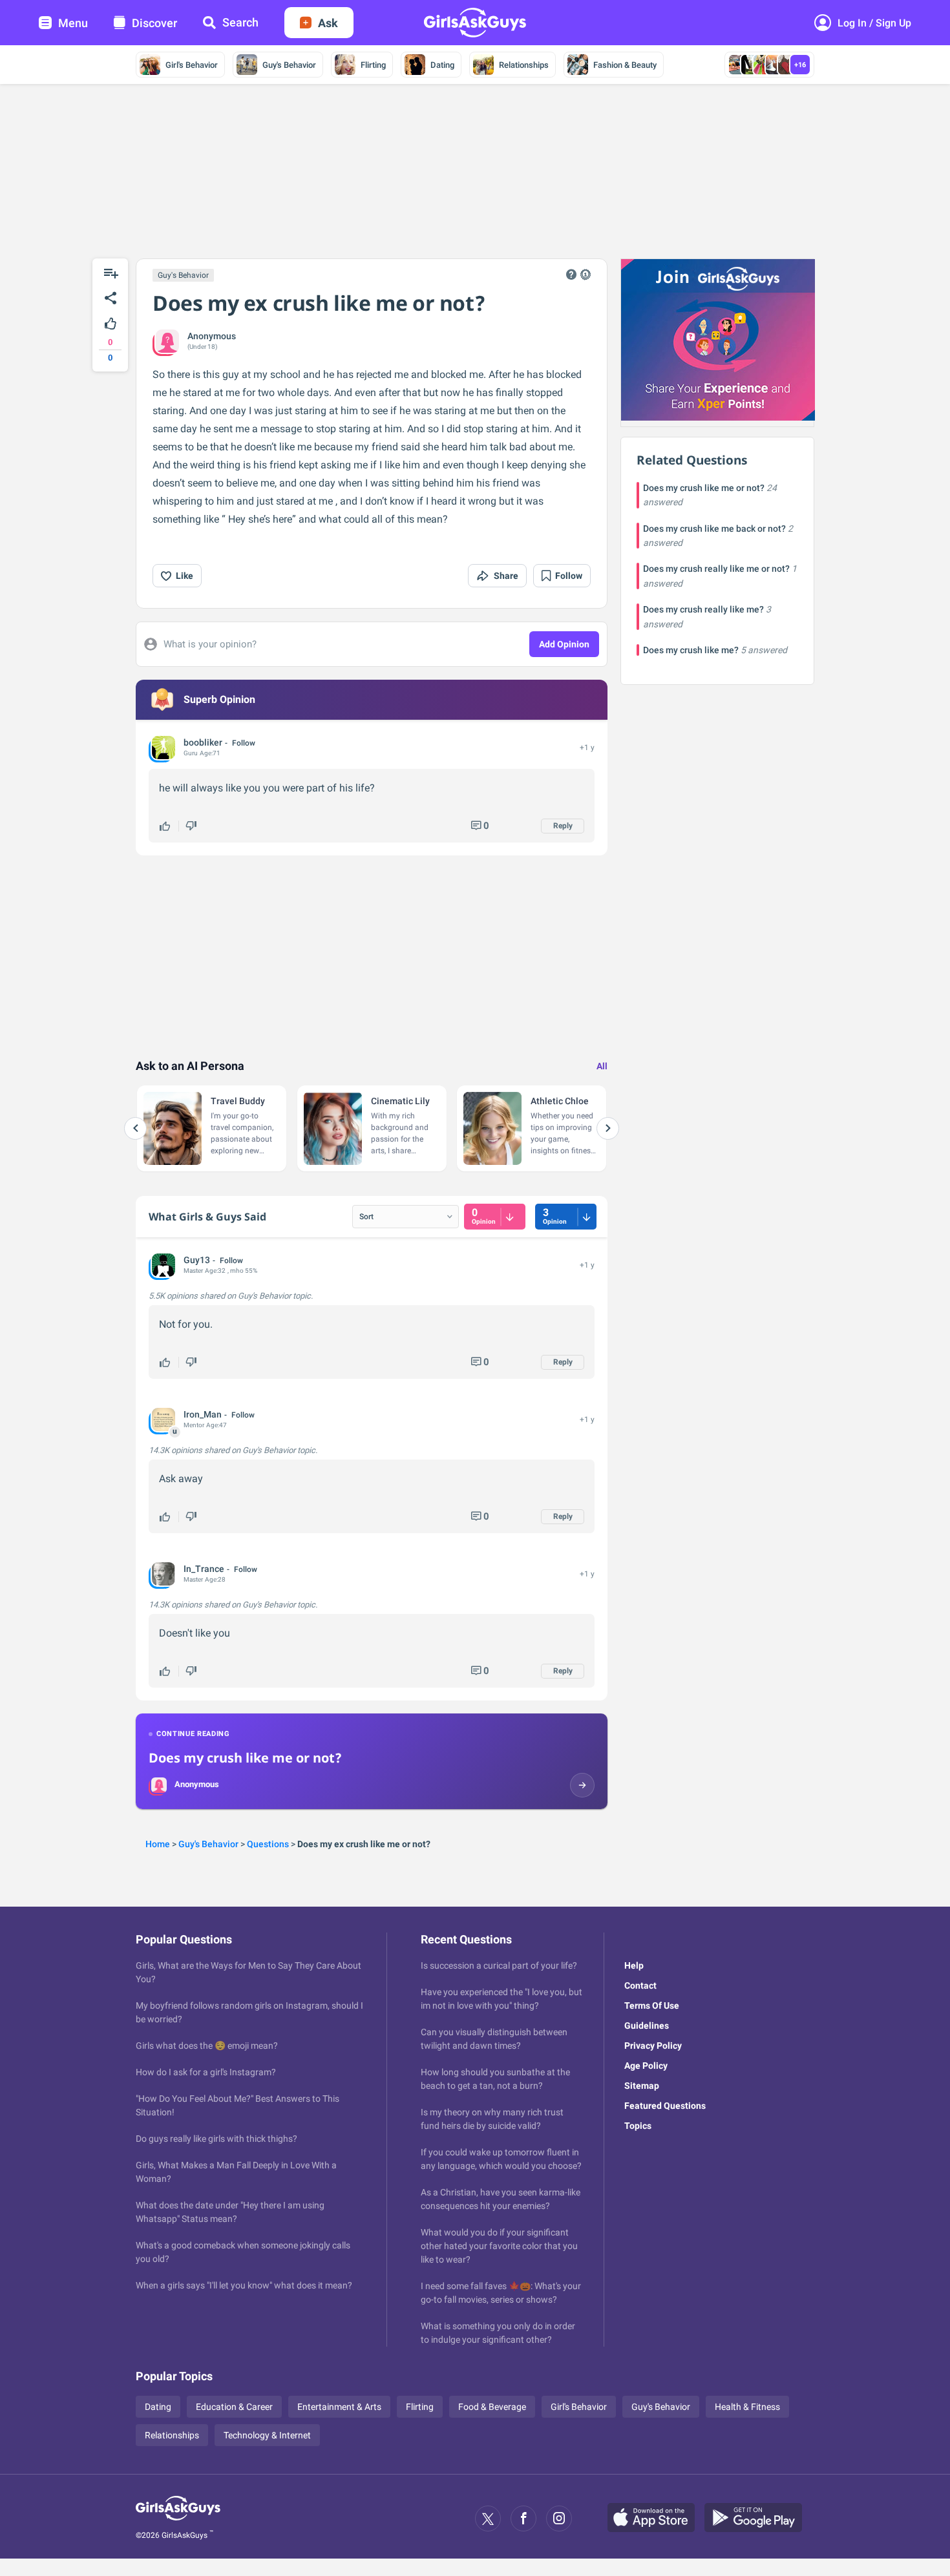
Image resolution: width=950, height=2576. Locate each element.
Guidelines (647, 2026)
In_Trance (204, 1569)
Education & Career (234, 2407)
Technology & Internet (267, 2435)
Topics (638, 2126)
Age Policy (646, 2066)
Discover (154, 23)
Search (240, 22)
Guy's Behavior (289, 65)
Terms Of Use (652, 2005)
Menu (73, 23)
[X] (488, 2518)
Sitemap (642, 2086)
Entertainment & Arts (339, 2407)
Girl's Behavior (192, 65)
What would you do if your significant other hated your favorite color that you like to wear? (499, 2246)
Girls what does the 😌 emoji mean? (207, 2046)
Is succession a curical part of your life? (499, 1965)
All (602, 1066)
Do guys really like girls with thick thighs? (216, 2139)
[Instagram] (559, 2518)
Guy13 (197, 1260)
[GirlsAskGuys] (178, 2518)
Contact (640, 1985)
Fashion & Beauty (625, 65)
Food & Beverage (492, 2407)
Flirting (373, 65)
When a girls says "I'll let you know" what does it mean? (244, 2285)
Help (634, 1965)
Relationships (524, 65)
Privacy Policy (653, 2046)
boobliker (203, 742)
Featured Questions (665, 2106)
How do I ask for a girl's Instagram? (206, 2072)
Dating (442, 65)
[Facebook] (523, 2518)
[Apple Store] (656, 2518)
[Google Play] (758, 2518)
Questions (268, 1844)
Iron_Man (203, 1414)
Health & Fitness (747, 2407)
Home (158, 1844)
